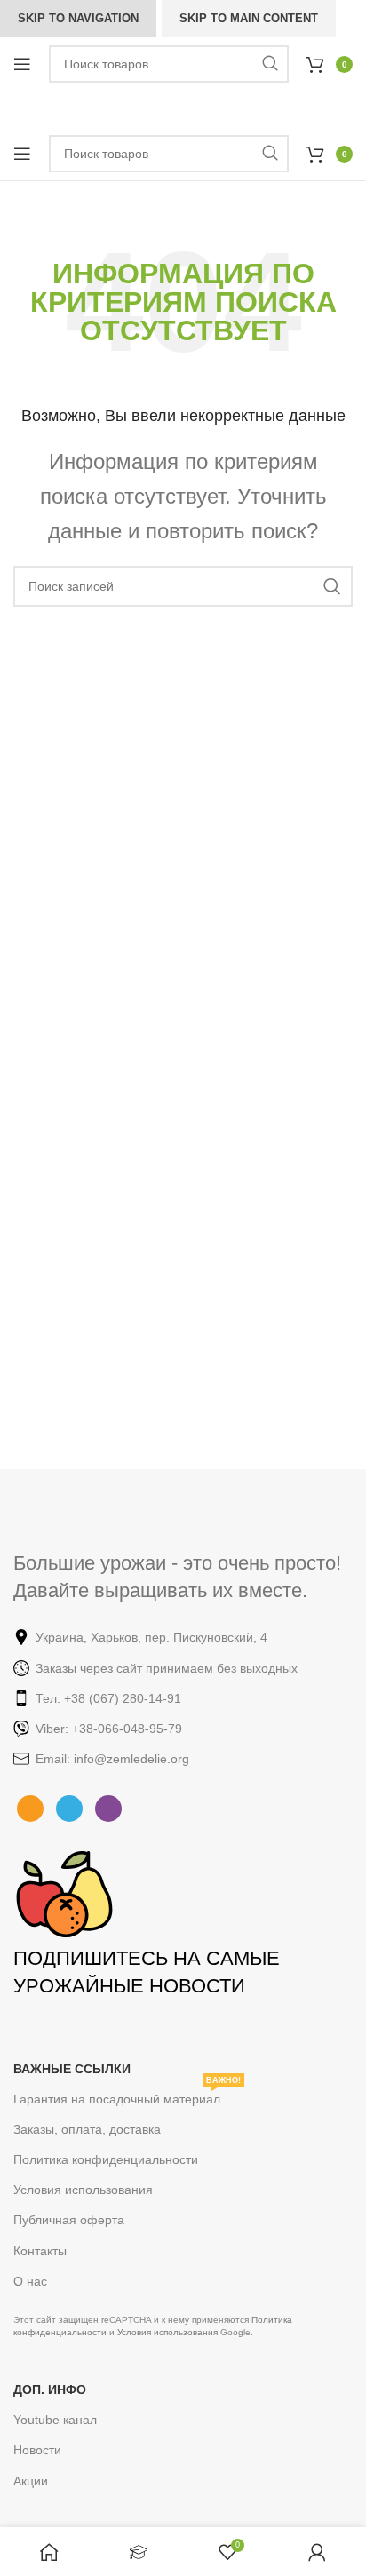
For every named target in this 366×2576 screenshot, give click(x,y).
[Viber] (108, 1809)
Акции (31, 2481)
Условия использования (83, 2190)
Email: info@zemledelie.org (112, 1759)
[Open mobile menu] (22, 64)
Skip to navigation (78, 18)
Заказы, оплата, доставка (87, 2129)
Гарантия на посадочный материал (127, 2095)
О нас (30, 2281)
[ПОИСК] (270, 64)
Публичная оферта (69, 2220)
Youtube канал (55, 2420)
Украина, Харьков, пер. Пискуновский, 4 (151, 1637)
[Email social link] (30, 1809)
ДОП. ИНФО (50, 2389)
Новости (37, 2450)
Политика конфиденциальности (106, 2159)
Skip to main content (249, 18)
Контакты (40, 2251)
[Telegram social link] (69, 1809)
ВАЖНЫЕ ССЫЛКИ (72, 2069)
